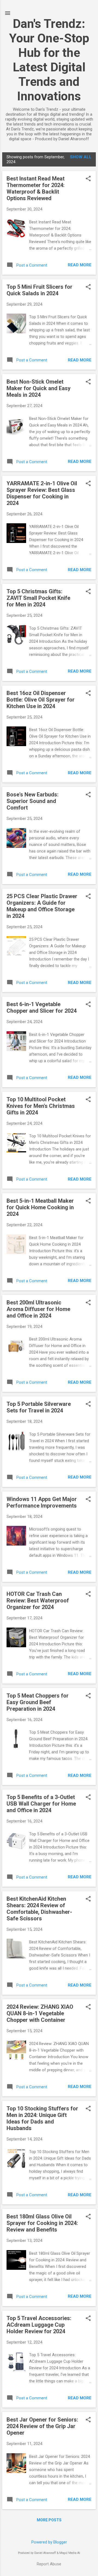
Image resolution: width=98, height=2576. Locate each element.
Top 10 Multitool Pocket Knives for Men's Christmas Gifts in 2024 (41, 1106)
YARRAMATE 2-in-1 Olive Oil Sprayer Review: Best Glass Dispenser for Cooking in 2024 (42, 493)
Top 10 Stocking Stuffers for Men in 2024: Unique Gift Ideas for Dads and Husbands (42, 2118)
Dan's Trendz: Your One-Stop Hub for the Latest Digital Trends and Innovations (49, 60)
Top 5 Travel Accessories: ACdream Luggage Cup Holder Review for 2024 (39, 2325)
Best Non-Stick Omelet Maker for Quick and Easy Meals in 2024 (39, 388)
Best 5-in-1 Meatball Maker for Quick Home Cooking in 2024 (40, 1207)
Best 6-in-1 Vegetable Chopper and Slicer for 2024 (42, 1007)
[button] (88, 179)
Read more (80, 265)
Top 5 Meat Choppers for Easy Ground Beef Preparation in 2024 (38, 1702)
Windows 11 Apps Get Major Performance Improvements (42, 1502)
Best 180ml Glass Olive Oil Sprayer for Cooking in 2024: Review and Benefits (42, 2223)
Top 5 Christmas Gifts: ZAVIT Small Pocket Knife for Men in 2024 (38, 598)
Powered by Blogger (49, 2542)
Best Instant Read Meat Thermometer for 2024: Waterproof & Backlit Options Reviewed (36, 188)
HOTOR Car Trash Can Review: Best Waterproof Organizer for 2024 (38, 1600)
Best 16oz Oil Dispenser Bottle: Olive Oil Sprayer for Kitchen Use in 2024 (41, 700)
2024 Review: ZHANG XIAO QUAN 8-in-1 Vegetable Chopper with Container (40, 2013)
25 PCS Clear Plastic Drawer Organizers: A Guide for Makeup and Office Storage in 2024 (42, 906)
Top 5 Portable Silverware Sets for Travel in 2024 (39, 1407)
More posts (49, 2520)
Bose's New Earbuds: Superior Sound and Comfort (33, 801)
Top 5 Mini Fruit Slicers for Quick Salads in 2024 (39, 290)
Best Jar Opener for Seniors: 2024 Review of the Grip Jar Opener (42, 2426)
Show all (81, 157)
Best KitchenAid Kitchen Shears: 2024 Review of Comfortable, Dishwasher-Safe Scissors (39, 1909)
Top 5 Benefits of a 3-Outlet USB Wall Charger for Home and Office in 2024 (41, 1804)
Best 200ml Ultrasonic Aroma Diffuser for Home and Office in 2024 (38, 1309)
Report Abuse (49, 2564)
